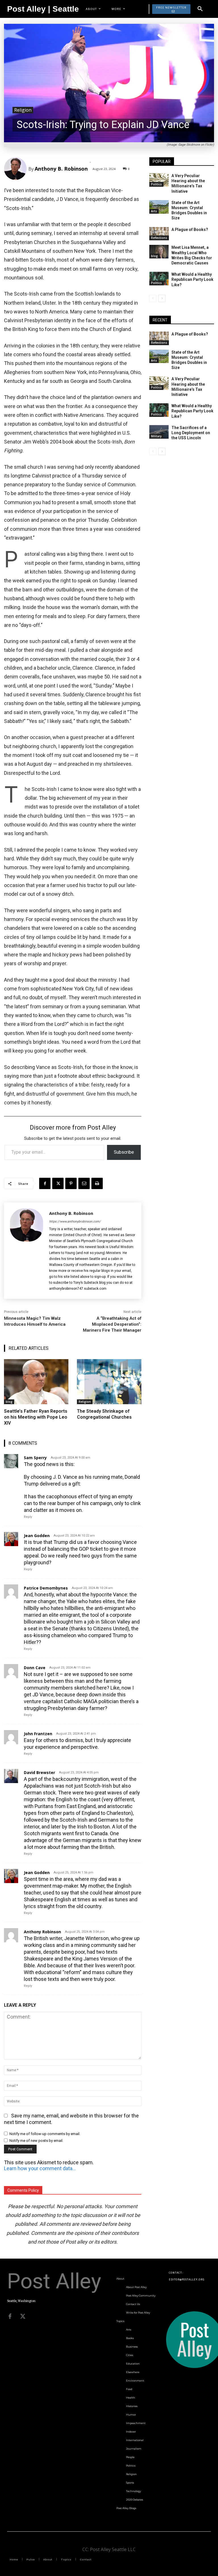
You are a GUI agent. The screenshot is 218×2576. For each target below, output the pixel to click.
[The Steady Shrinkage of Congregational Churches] (109, 1382)
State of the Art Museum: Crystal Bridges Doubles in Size (189, 210)
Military (156, 436)
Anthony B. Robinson (61, 169)
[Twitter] (23, 2316)
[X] (58, 1183)
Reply (28, 1517)
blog (9, 1402)
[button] (200, 9)
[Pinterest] (71, 1183)
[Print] (97, 1183)
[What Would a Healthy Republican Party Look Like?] (159, 279)
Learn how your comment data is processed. (40, 2168)
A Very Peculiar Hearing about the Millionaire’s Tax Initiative (188, 183)
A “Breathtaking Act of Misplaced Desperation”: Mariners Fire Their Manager (112, 1324)
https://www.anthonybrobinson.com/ (75, 1222)
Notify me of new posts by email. (36, 2141)
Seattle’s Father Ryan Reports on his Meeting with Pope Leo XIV (36, 1417)
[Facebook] (45, 1183)
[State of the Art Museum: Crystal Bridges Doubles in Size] (159, 207)
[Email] (84, 1183)
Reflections (159, 238)
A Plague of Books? (190, 230)
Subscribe (124, 1152)
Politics (156, 184)
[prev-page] (153, 298)
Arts (154, 211)
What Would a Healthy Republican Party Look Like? (192, 279)
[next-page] (162, 298)
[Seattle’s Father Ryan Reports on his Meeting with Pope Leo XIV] (36, 1382)
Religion (23, 110)
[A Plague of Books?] (159, 234)
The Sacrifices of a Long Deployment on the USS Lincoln (191, 433)
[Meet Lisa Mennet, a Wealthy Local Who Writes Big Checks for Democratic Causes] (159, 252)
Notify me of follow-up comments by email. (45, 2134)
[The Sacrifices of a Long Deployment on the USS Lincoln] (159, 432)
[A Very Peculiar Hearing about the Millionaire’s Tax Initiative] (159, 180)
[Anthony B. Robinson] (16, 169)
